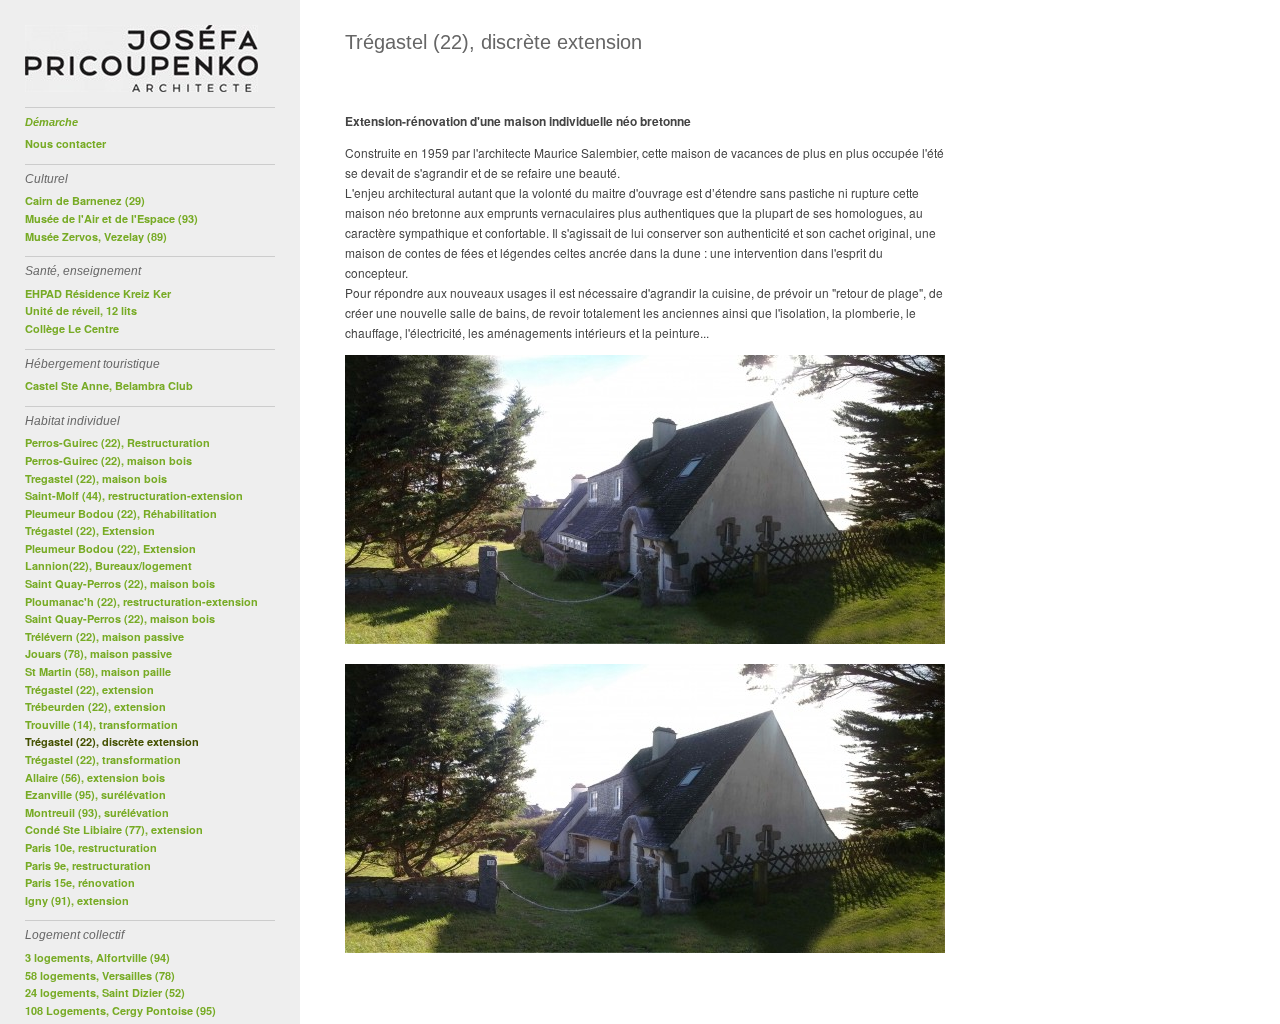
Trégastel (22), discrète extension (112, 741)
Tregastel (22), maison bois (96, 478)
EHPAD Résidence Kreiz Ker (98, 293)
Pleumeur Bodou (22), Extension (110, 548)
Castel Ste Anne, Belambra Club (109, 385)
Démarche (51, 122)
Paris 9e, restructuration (88, 865)
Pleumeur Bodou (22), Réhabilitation (121, 513)
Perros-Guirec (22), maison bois (108, 460)
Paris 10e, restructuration (91, 847)
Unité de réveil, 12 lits (81, 310)
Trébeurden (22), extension (95, 706)
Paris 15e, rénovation (80, 882)
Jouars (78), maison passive (98, 653)
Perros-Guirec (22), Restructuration (117, 442)
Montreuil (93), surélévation (97, 812)
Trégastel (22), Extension (90, 530)
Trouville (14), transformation (101, 724)
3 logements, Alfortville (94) (97, 957)
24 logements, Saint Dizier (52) (105, 992)
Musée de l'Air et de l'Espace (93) (111, 218)
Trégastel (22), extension (89, 689)
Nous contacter (65, 143)
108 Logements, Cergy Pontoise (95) (120, 1010)
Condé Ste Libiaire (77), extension (114, 829)
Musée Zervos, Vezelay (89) (96, 236)
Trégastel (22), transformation (103, 759)
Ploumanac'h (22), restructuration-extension (141, 601)
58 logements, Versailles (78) (100, 975)
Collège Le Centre (72, 328)
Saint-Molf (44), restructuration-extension (134, 495)
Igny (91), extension (77, 900)
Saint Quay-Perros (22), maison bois (120, 583)
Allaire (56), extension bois (95, 777)
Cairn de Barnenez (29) (85, 200)
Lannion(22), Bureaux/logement (108, 565)
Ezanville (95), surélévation (95, 794)
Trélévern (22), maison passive (104, 636)
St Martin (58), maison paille (98, 671)
